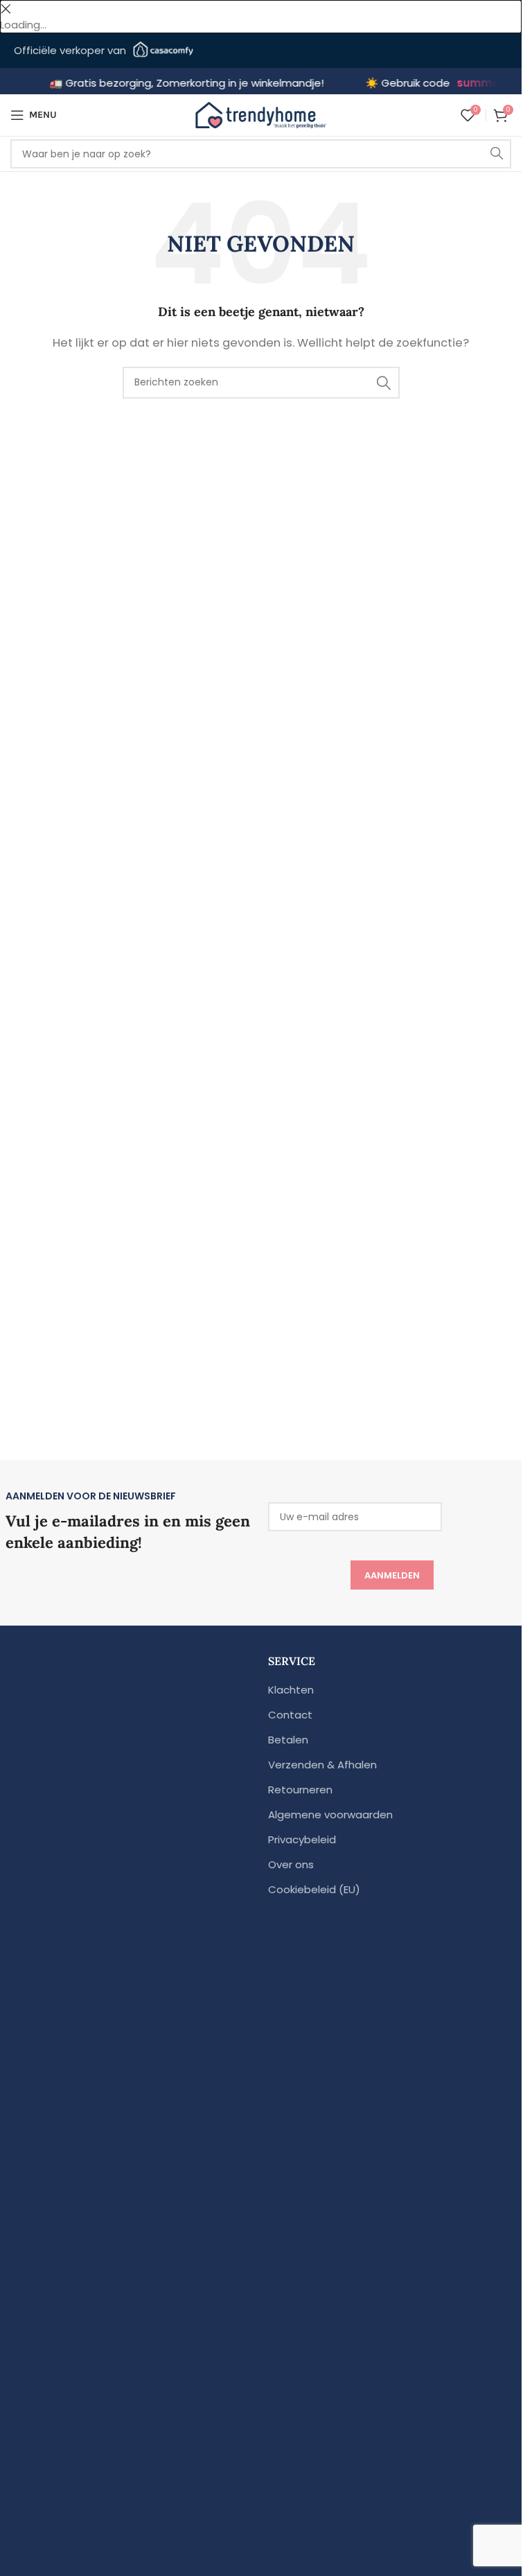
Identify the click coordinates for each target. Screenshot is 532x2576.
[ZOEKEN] (497, 154)
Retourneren (300, 1790)
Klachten (291, 1690)
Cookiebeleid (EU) (314, 1889)
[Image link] (132, 2193)
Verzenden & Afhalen (322, 1765)
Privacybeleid (302, 1839)
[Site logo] (261, 114)
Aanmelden (392, 1575)
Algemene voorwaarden (330, 1814)
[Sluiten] (6, 9)
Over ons (291, 1864)
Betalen (288, 1740)
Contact (290, 1715)
